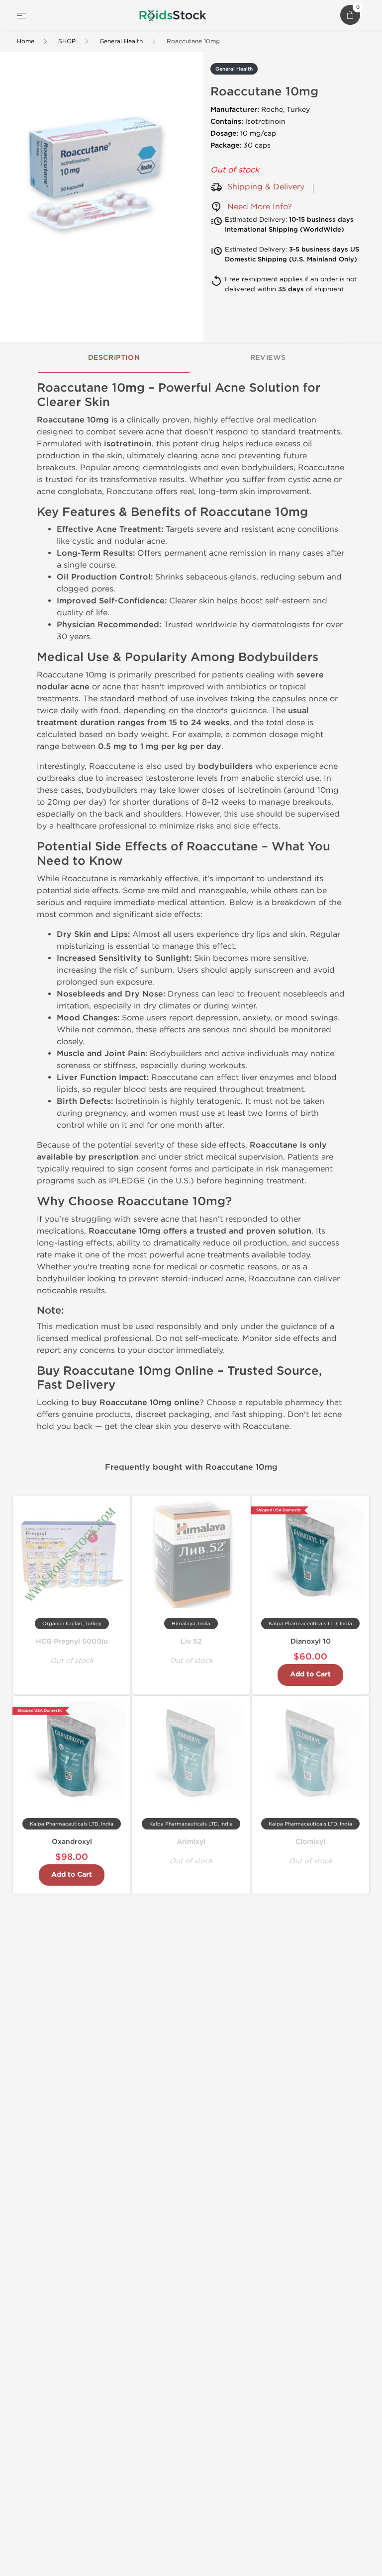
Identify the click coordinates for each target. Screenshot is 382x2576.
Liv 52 (191, 1641)
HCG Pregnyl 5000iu (72, 1641)
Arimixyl (191, 1842)
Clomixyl (310, 1842)
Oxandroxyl (72, 1842)
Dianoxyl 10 (311, 1641)
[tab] (114, 358)
